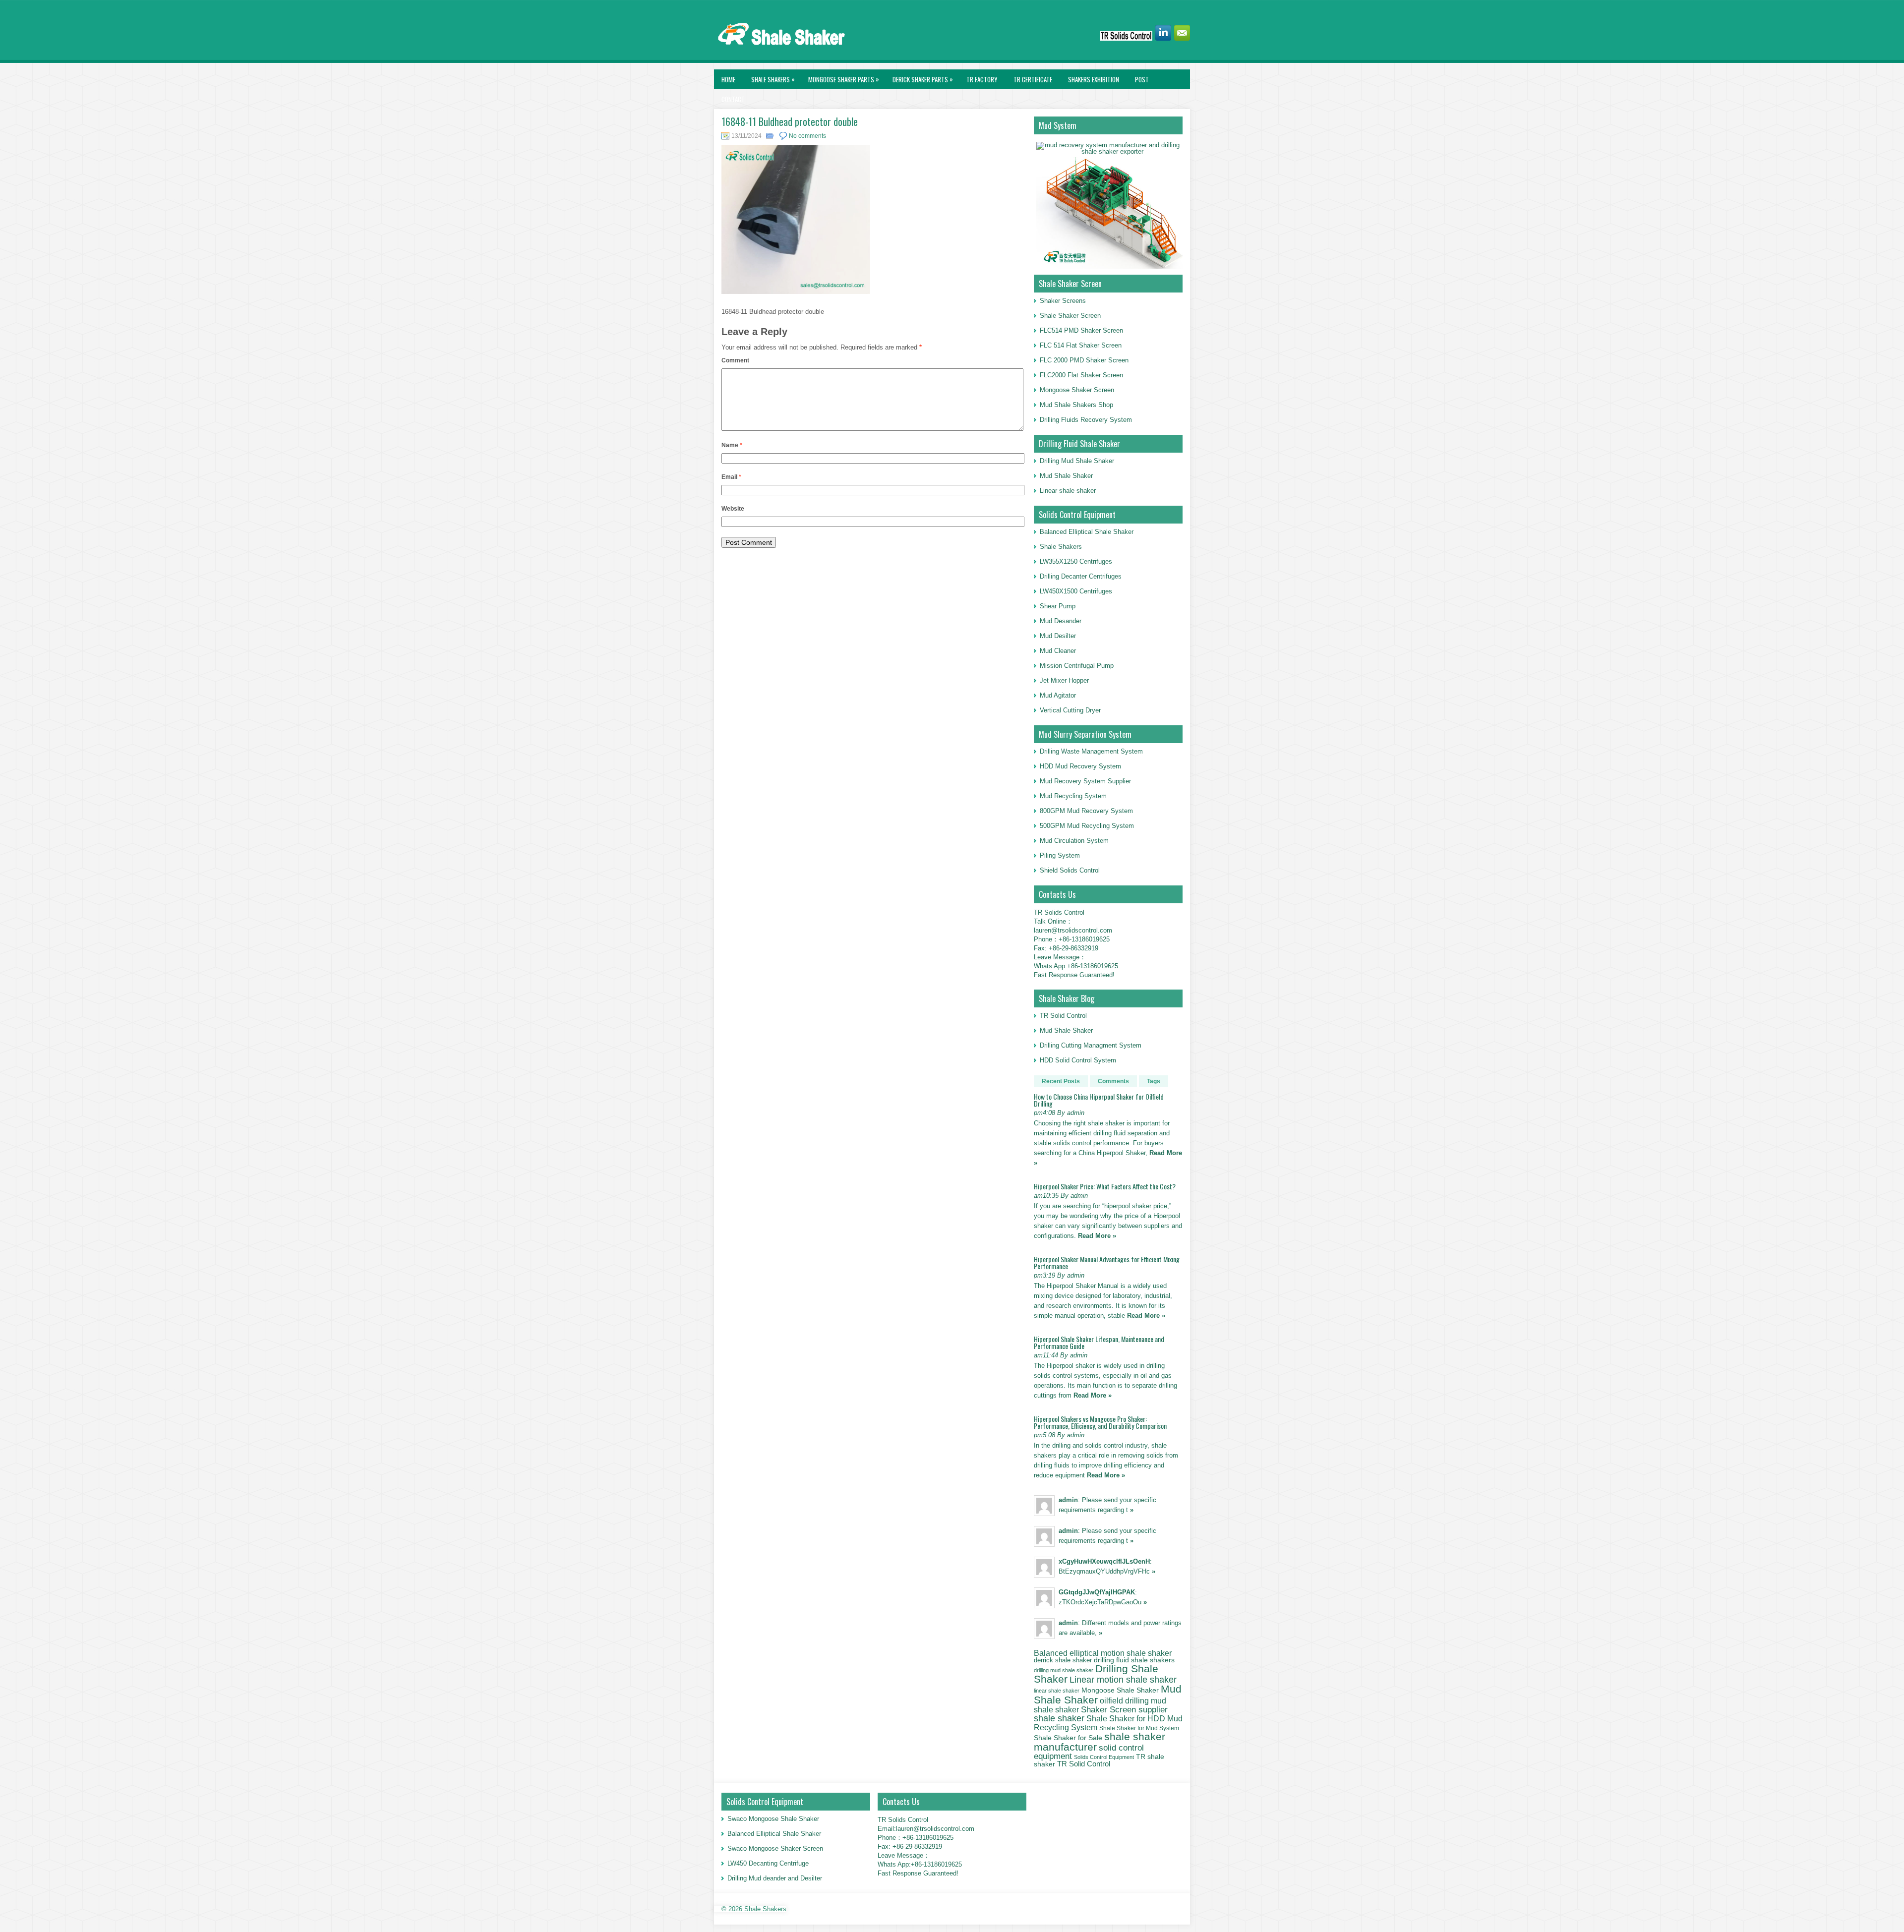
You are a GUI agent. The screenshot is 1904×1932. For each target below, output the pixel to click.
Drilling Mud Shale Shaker (1077, 461)
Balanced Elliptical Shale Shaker (1087, 532)
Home (728, 79)
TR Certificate (1033, 79)
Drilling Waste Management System (1091, 751)
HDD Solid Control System (1078, 1060)
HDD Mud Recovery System (1080, 766)
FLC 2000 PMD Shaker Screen (1084, 360)
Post (1142, 79)
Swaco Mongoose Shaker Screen (775, 1848)
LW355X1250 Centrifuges (1076, 561)
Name (732, 445)
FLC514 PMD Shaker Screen (1081, 330)
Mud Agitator (1058, 695)
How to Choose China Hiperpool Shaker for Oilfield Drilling (1099, 1100)
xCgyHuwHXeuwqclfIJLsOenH (1104, 1561)
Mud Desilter (1058, 636)
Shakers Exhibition (1094, 79)
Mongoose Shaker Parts (844, 79)
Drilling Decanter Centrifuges (1081, 576)
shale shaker (1059, 1718)
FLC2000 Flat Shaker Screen (1081, 375)
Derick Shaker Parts (923, 79)
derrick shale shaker (1063, 1660)
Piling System (1060, 855)
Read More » (1097, 1236)
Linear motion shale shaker (1123, 1679)
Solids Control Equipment (1104, 1757)
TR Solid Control (1063, 1016)
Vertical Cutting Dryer (1070, 710)
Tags (1154, 1081)
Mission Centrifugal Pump (1077, 666)
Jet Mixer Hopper (1064, 680)
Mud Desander (1061, 621)
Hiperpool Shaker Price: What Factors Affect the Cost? (1105, 1186)
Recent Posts (1061, 1081)
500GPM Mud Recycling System (1087, 826)
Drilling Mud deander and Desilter (775, 1878)
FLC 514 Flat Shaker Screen (1081, 345)
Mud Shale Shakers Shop (1076, 405)
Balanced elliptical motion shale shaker (1103, 1653)
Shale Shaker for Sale (1068, 1738)
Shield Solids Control (1070, 870)
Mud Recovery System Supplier (1085, 781)
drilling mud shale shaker (1064, 1670)
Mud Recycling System (1073, 796)
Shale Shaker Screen (1070, 316)
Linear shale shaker (1068, 491)
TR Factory (982, 79)
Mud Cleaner (1058, 651)
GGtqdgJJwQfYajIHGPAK (1097, 1592)
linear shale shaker (1057, 1691)
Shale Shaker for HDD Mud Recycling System (1108, 1723)
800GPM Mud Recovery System (1086, 811)
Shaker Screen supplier (1124, 1710)
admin (1068, 1500)
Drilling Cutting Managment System (1091, 1045)
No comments (807, 136)
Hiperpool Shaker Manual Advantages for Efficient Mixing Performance (1107, 1262)
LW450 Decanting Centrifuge (768, 1863)
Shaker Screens (1063, 301)
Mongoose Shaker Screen (1077, 390)
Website (733, 509)
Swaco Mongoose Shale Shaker (773, 1819)
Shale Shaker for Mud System (1139, 1728)
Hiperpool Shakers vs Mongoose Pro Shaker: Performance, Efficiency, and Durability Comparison (1100, 1422)
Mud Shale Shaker (1066, 476)
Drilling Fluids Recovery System (1086, 420)
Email (731, 477)
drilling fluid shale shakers (1134, 1660)
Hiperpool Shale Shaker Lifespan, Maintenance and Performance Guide (1099, 1342)
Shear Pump (1058, 606)
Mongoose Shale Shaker (1120, 1690)
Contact (733, 99)
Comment (735, 360)
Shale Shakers (773, 79)
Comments (1113, 1081)
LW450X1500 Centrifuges (1076, 591)
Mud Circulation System (1074, 841)
